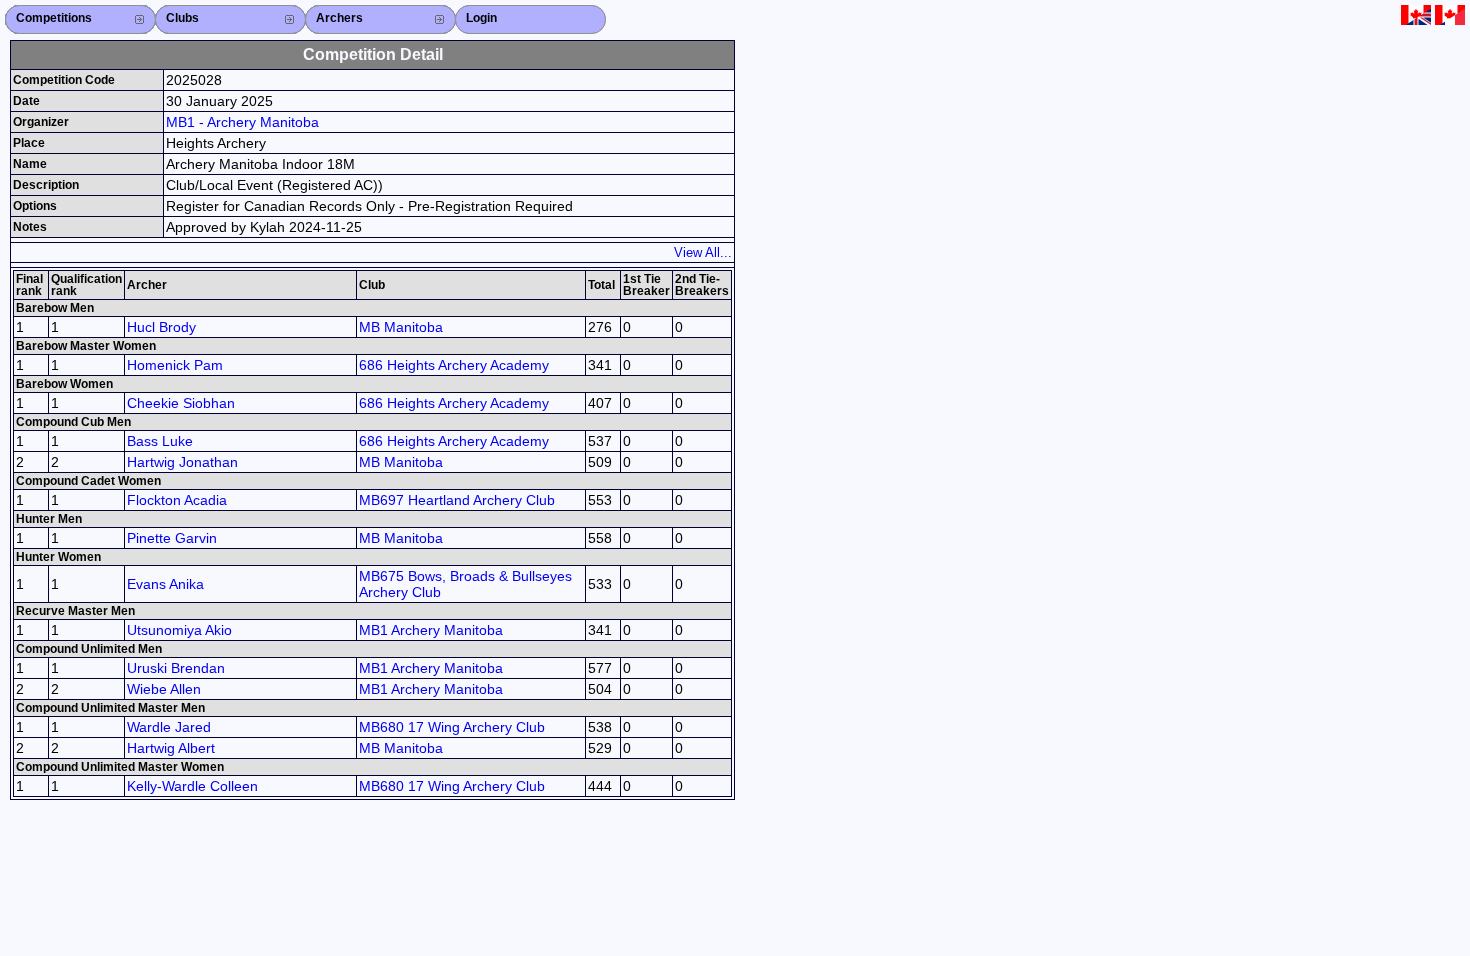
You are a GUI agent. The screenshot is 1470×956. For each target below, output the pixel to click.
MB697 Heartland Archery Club (457, 500)
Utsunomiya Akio (179, 630)
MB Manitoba (401, 327)
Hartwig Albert (171, 748)
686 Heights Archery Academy (454, 365)
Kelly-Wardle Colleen (192, 786)
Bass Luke (160, 441)
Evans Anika (165, 584)
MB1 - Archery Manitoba (242, 122)
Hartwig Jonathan (182, 462)
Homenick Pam (175, 365)
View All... (703, 252)
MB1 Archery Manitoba (431, 630)
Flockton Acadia (177, 500)
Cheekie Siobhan (181, 403)
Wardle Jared (169, 727)
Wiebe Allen (164, 689)
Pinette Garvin (172, 538)
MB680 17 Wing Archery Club (452, 727)
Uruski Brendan (176, 668)
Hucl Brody (161, 327)
